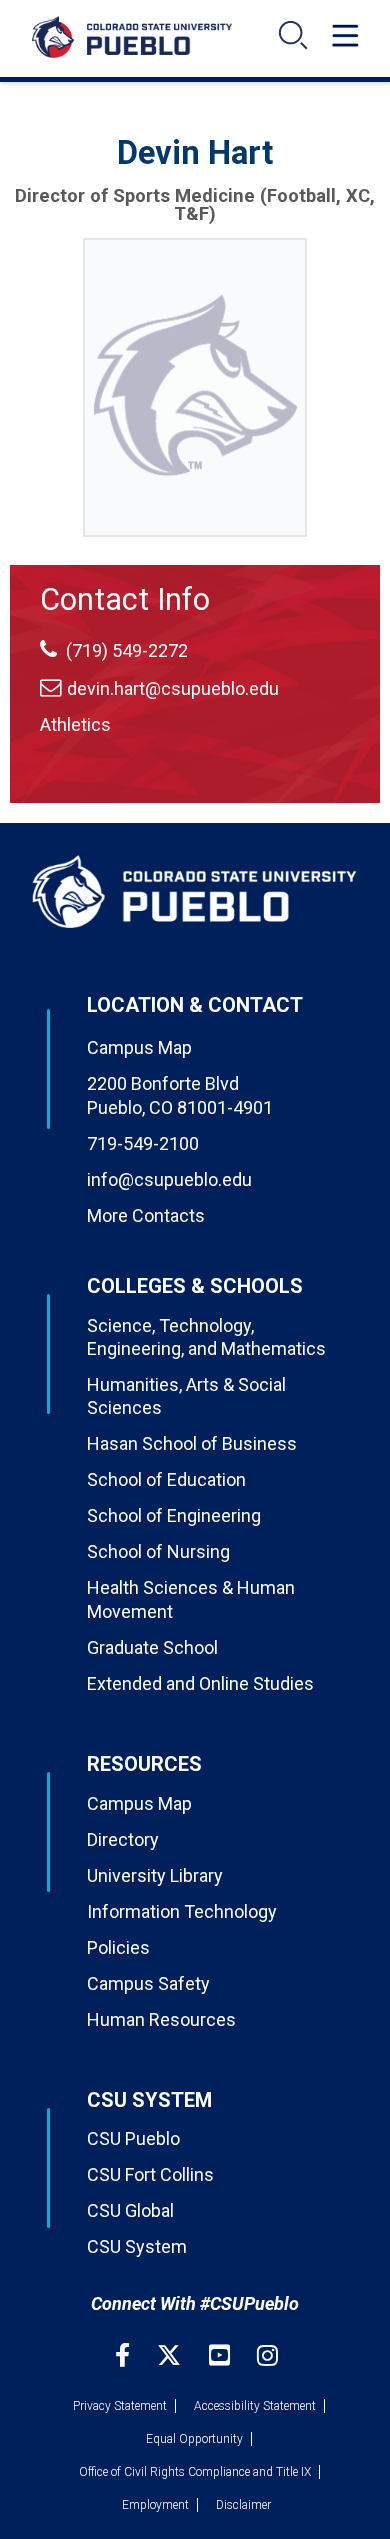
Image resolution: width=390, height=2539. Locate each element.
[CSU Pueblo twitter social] (171, 2355)
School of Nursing (158, 1551)
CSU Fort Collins (150, 2174)
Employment (155, 2505)
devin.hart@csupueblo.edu (173, 688)
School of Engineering (174, 1515)
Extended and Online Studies (200, 1683)
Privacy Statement (120, 2406)
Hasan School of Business (192, 1443)
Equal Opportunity (194, 2439)
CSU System (137, 2246)
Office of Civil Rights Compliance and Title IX (195, 2472)
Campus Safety (148, 1983)
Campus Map (139, 1047)
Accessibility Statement (255, 2406)
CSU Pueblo (133, 2138)
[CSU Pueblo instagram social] (267, 2355)
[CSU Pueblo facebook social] (125, 2355)
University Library (155, 1875)
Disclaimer (243, 2505)
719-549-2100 (143, 1143)
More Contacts (146, 1215)
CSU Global (130, 2210)
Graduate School (152, 1647)
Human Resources (161, 2019)
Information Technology (182, 1911)
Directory (123, 1839)
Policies (118, 1947)
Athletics (75, 724)
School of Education (166, 1479)
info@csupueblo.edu (169, 1179)
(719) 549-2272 (125, 650)
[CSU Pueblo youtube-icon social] (222, 2355)
